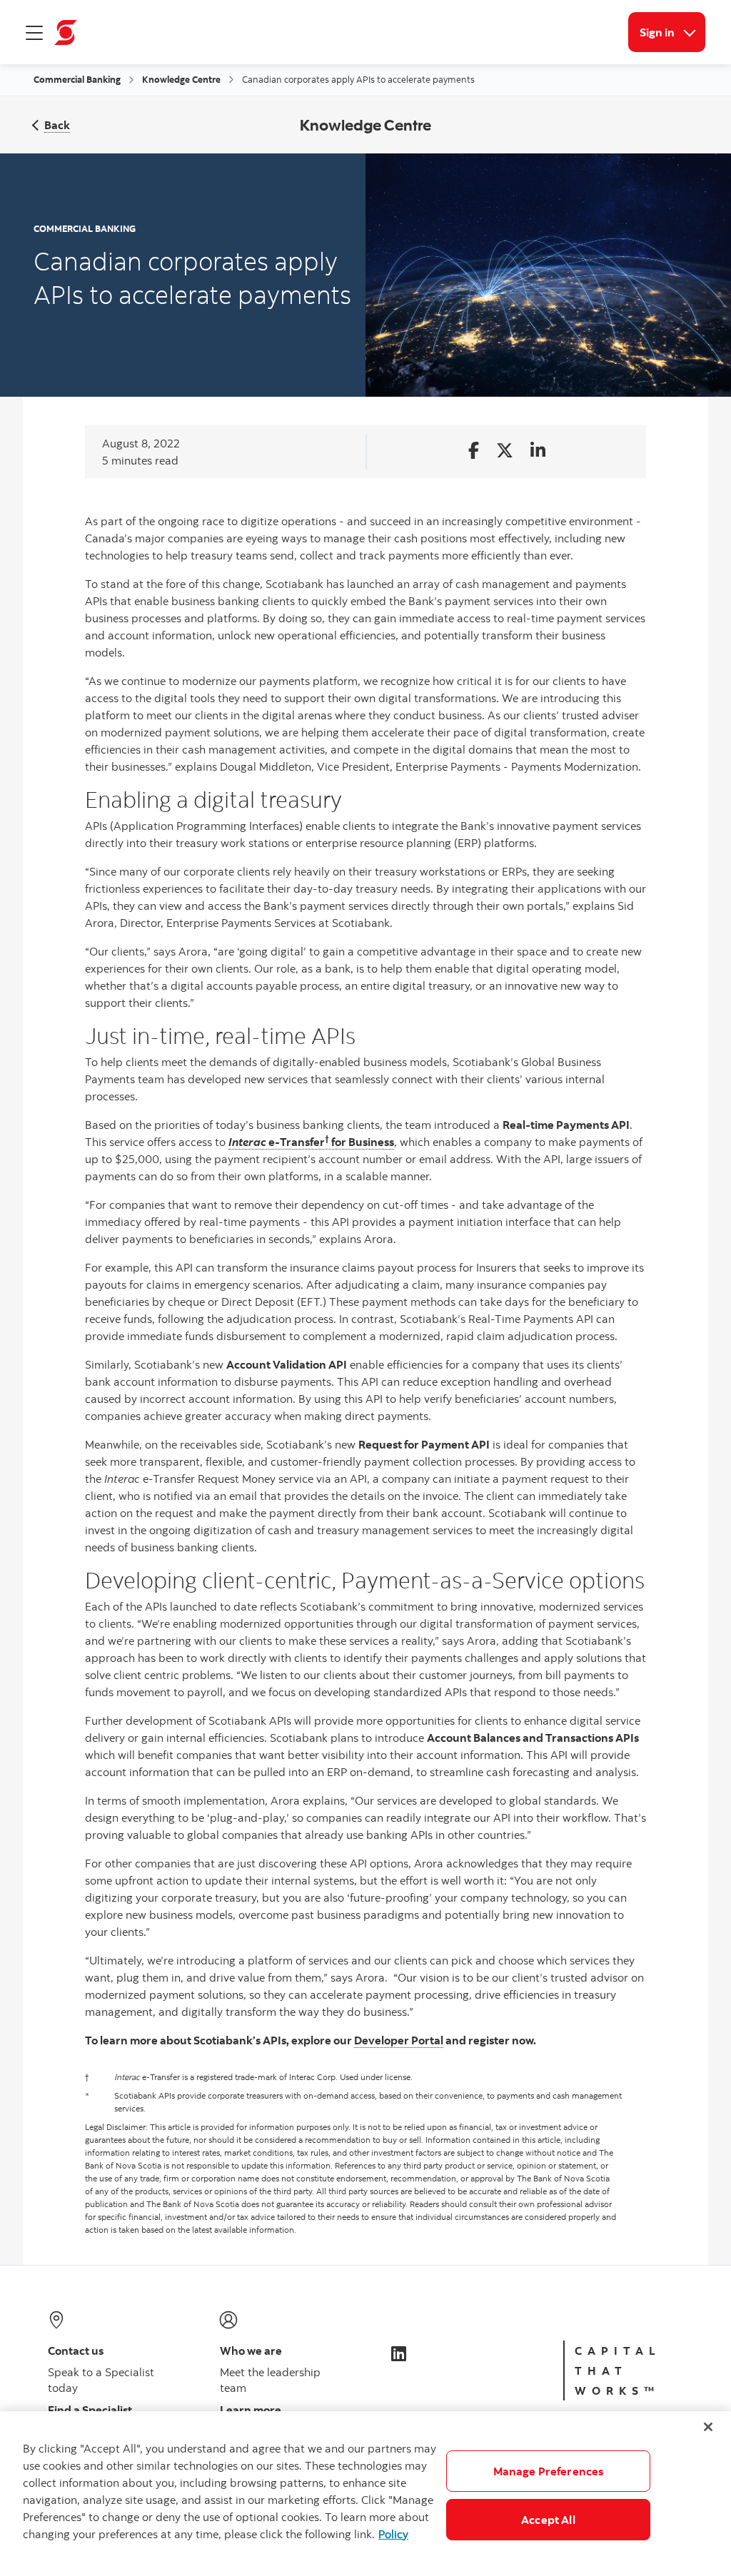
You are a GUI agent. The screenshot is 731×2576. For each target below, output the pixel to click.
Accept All (548, 2520)
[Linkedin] (399, 2353)
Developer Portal (399, 2040)
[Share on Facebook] (474, 451)
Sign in (672, 32)
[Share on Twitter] (505, 451)
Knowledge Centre (181, 79)
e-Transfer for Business (311, 1142)
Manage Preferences (549, 2471)
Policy (393, 2534)
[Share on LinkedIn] (538, 451)
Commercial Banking (77, 79)
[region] (365, 2494)
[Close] (708, 2427)
